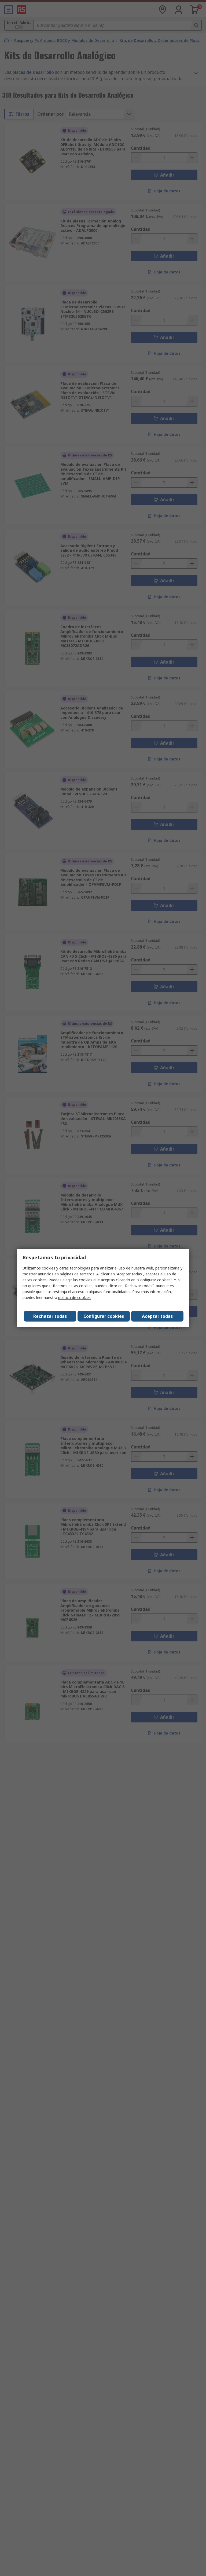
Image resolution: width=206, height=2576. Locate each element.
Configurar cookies (104, 1316)
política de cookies (74, 1298)
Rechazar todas (50, 1316)
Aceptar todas (157, 1316)
